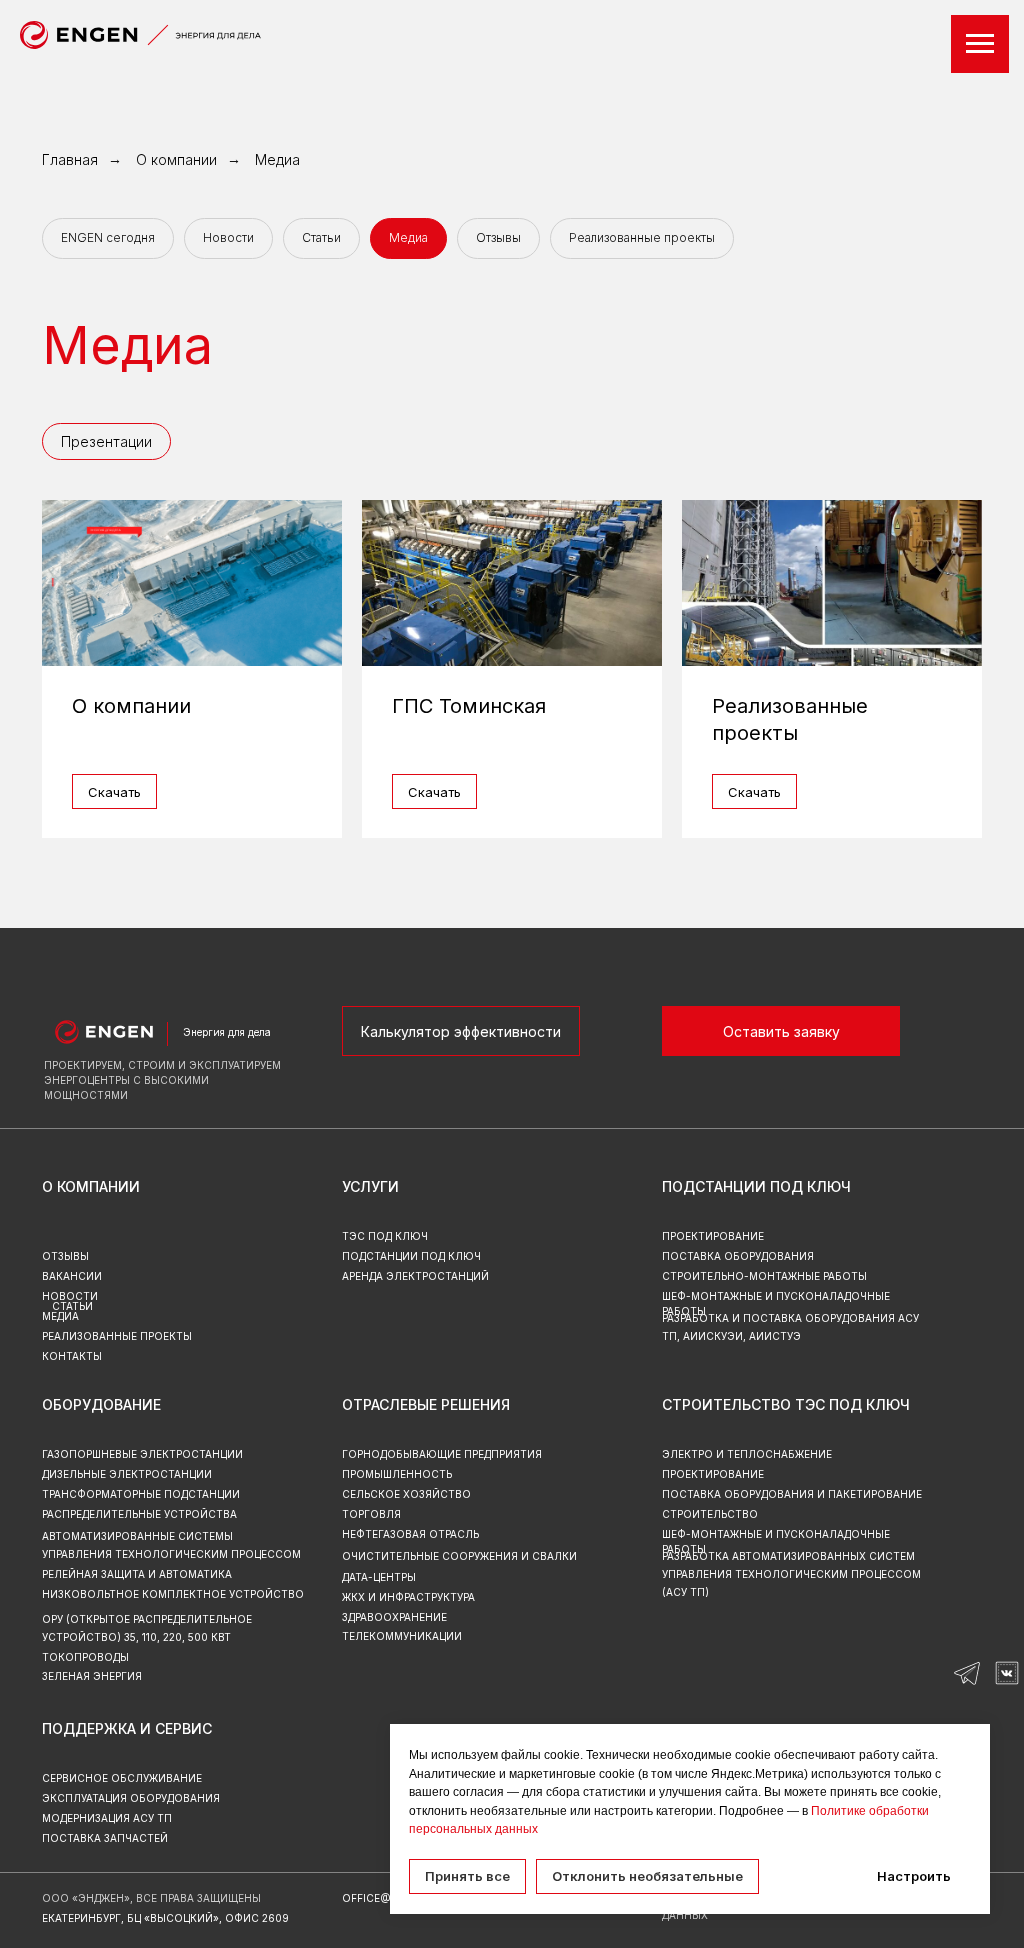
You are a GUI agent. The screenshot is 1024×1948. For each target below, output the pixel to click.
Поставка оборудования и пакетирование (792, 1494)
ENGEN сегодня (108, 237)
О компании (176, 159)
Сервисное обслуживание (122, 1778)
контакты (72, 1356)
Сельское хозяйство (406, 1494)
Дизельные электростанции (127, 1474)
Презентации (106, 441)
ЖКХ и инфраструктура (408, 1597)
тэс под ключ (385, 1236)
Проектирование (713, 1474)
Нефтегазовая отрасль (410, 1534)
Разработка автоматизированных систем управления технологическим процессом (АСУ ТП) (791, 1574)
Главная (70, 159)
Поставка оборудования (738, 1256)
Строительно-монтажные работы (764, 1276)
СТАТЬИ (72, 1306)
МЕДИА (60, 1316)
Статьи (321, 237)
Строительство (710, 1514)
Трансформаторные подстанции (141, 1494)
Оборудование (101, 1404)
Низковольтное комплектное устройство (173, 1594)
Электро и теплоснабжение (747, 1454)
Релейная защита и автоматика (137, 1574)
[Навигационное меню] (980, 44)
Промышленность (397, 1474)
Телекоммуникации (402, 1636)
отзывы (65, 1256)
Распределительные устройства (139, 1514)
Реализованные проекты (642, 237)
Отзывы (498, 237)
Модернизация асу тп (107, 1818)
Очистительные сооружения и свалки (459, 1556)
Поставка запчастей (105, 1838)
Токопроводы (85, 1657)
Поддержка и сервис (127, 1728)
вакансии (72, 1276)
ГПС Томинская (469, 706)
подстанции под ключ (411, 1256)
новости (70, 1296)
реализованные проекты (117, 1336)
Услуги (370, 1186)
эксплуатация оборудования (131, 1798)
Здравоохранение (394, 1617)
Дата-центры (379, 1577)
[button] (781, 1031)
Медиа (277, 159)
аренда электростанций (415, 1276)
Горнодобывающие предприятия (442, 1454)
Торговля (371, 1514)
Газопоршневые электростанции (142, 1454)
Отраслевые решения (426, 1404)
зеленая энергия (92, 1676)
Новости (228, 237)
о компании (91, 1186)
